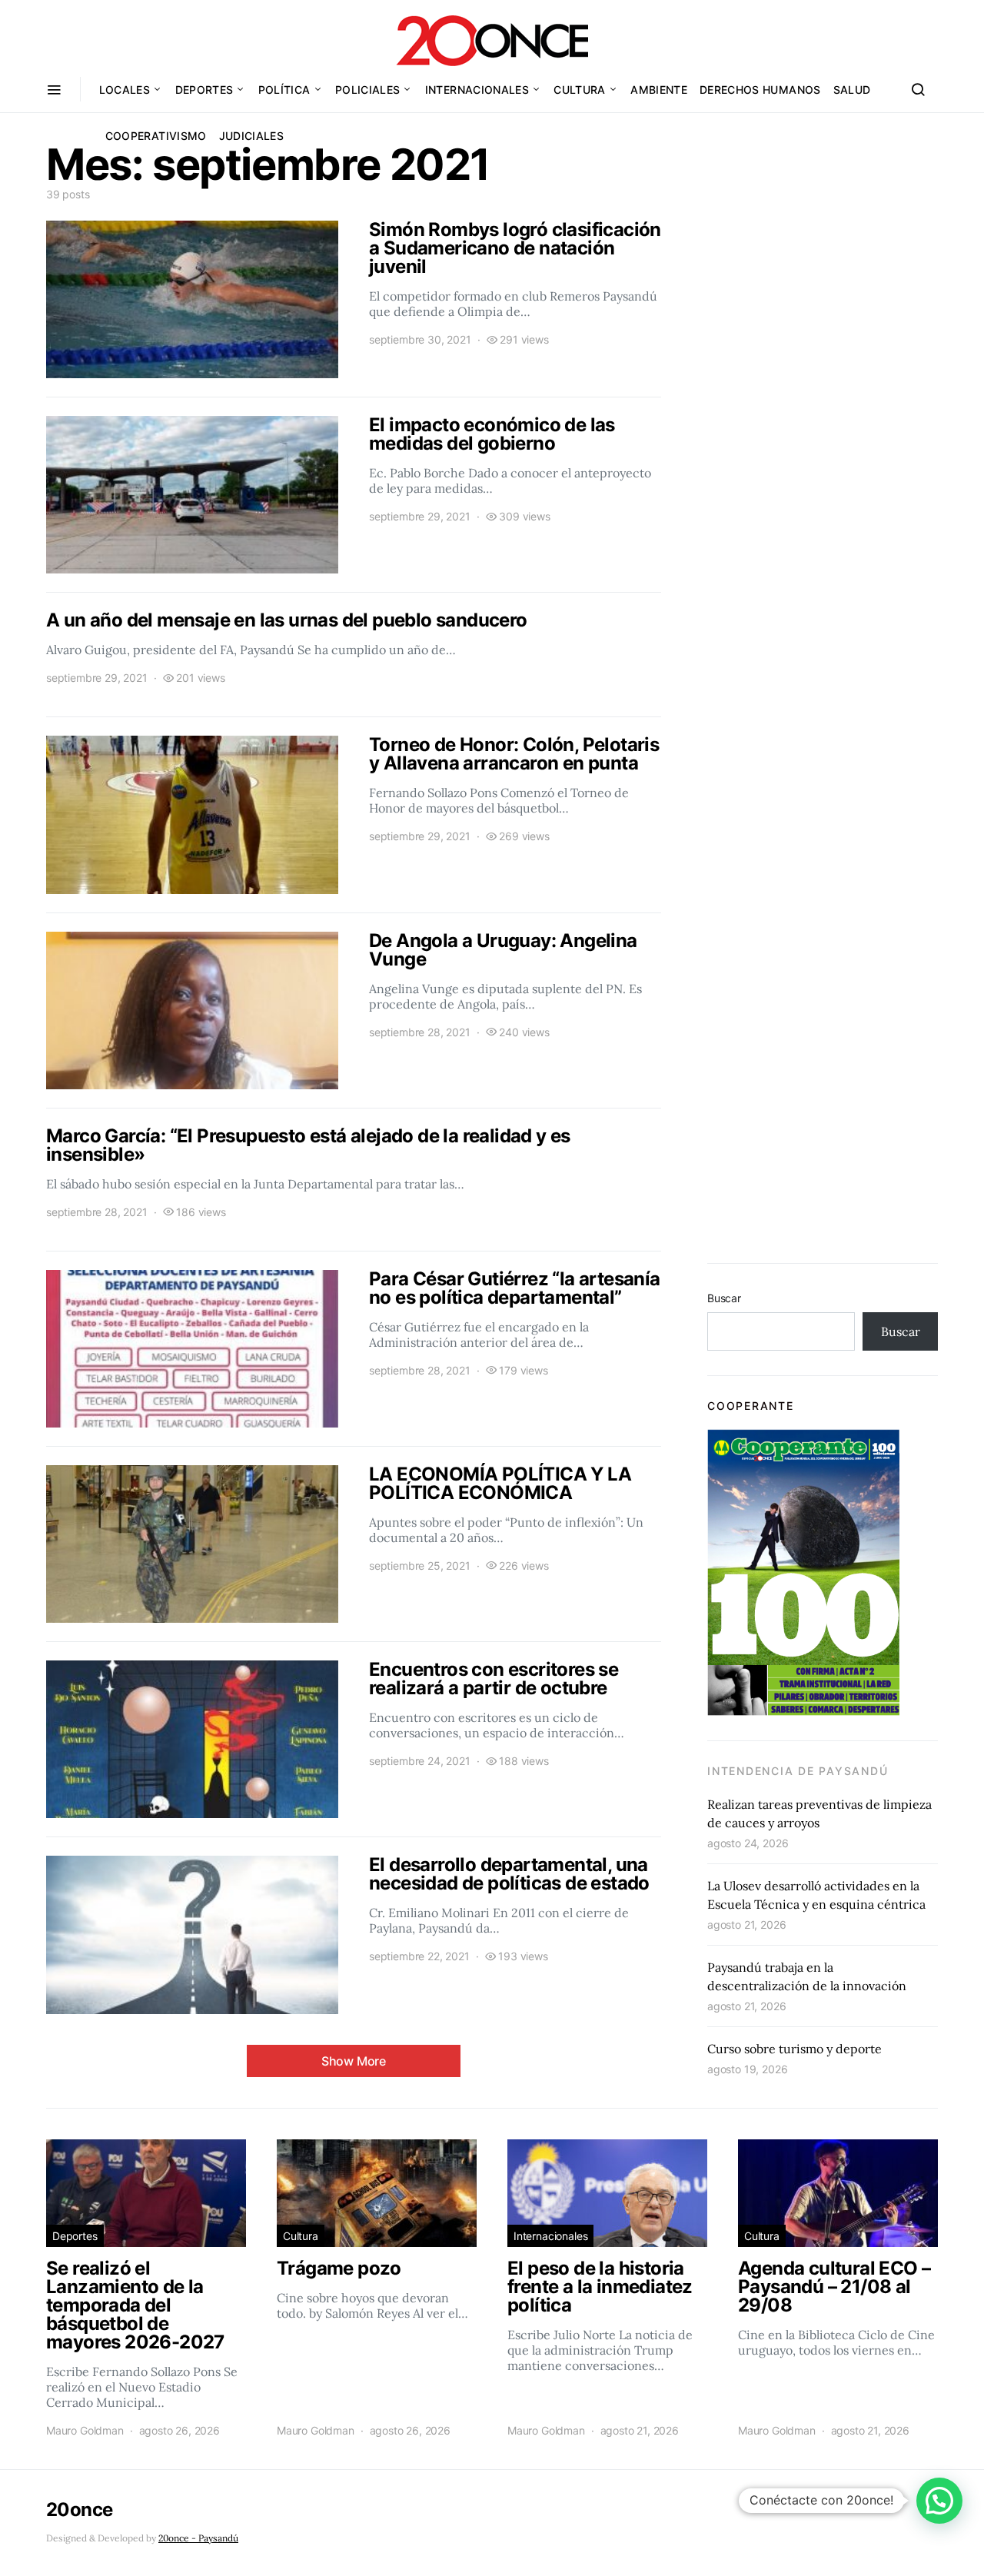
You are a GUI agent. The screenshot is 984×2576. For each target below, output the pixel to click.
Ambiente (659, 90)
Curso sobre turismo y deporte (795, 2049)
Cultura (579, 90)
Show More (354, 2061)
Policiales (368, 90)
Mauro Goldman (85, 2430)
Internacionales (477, 90)
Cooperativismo (156, 136)
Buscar (724, 1298)
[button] (939, 2501)
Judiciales (252, 136)
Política (284, 90)
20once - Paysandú (198, 2538)
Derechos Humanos (760, 90)
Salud (852, 90)
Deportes (204, 90)
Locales (125, 90)
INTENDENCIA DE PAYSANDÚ (798, 1771)
